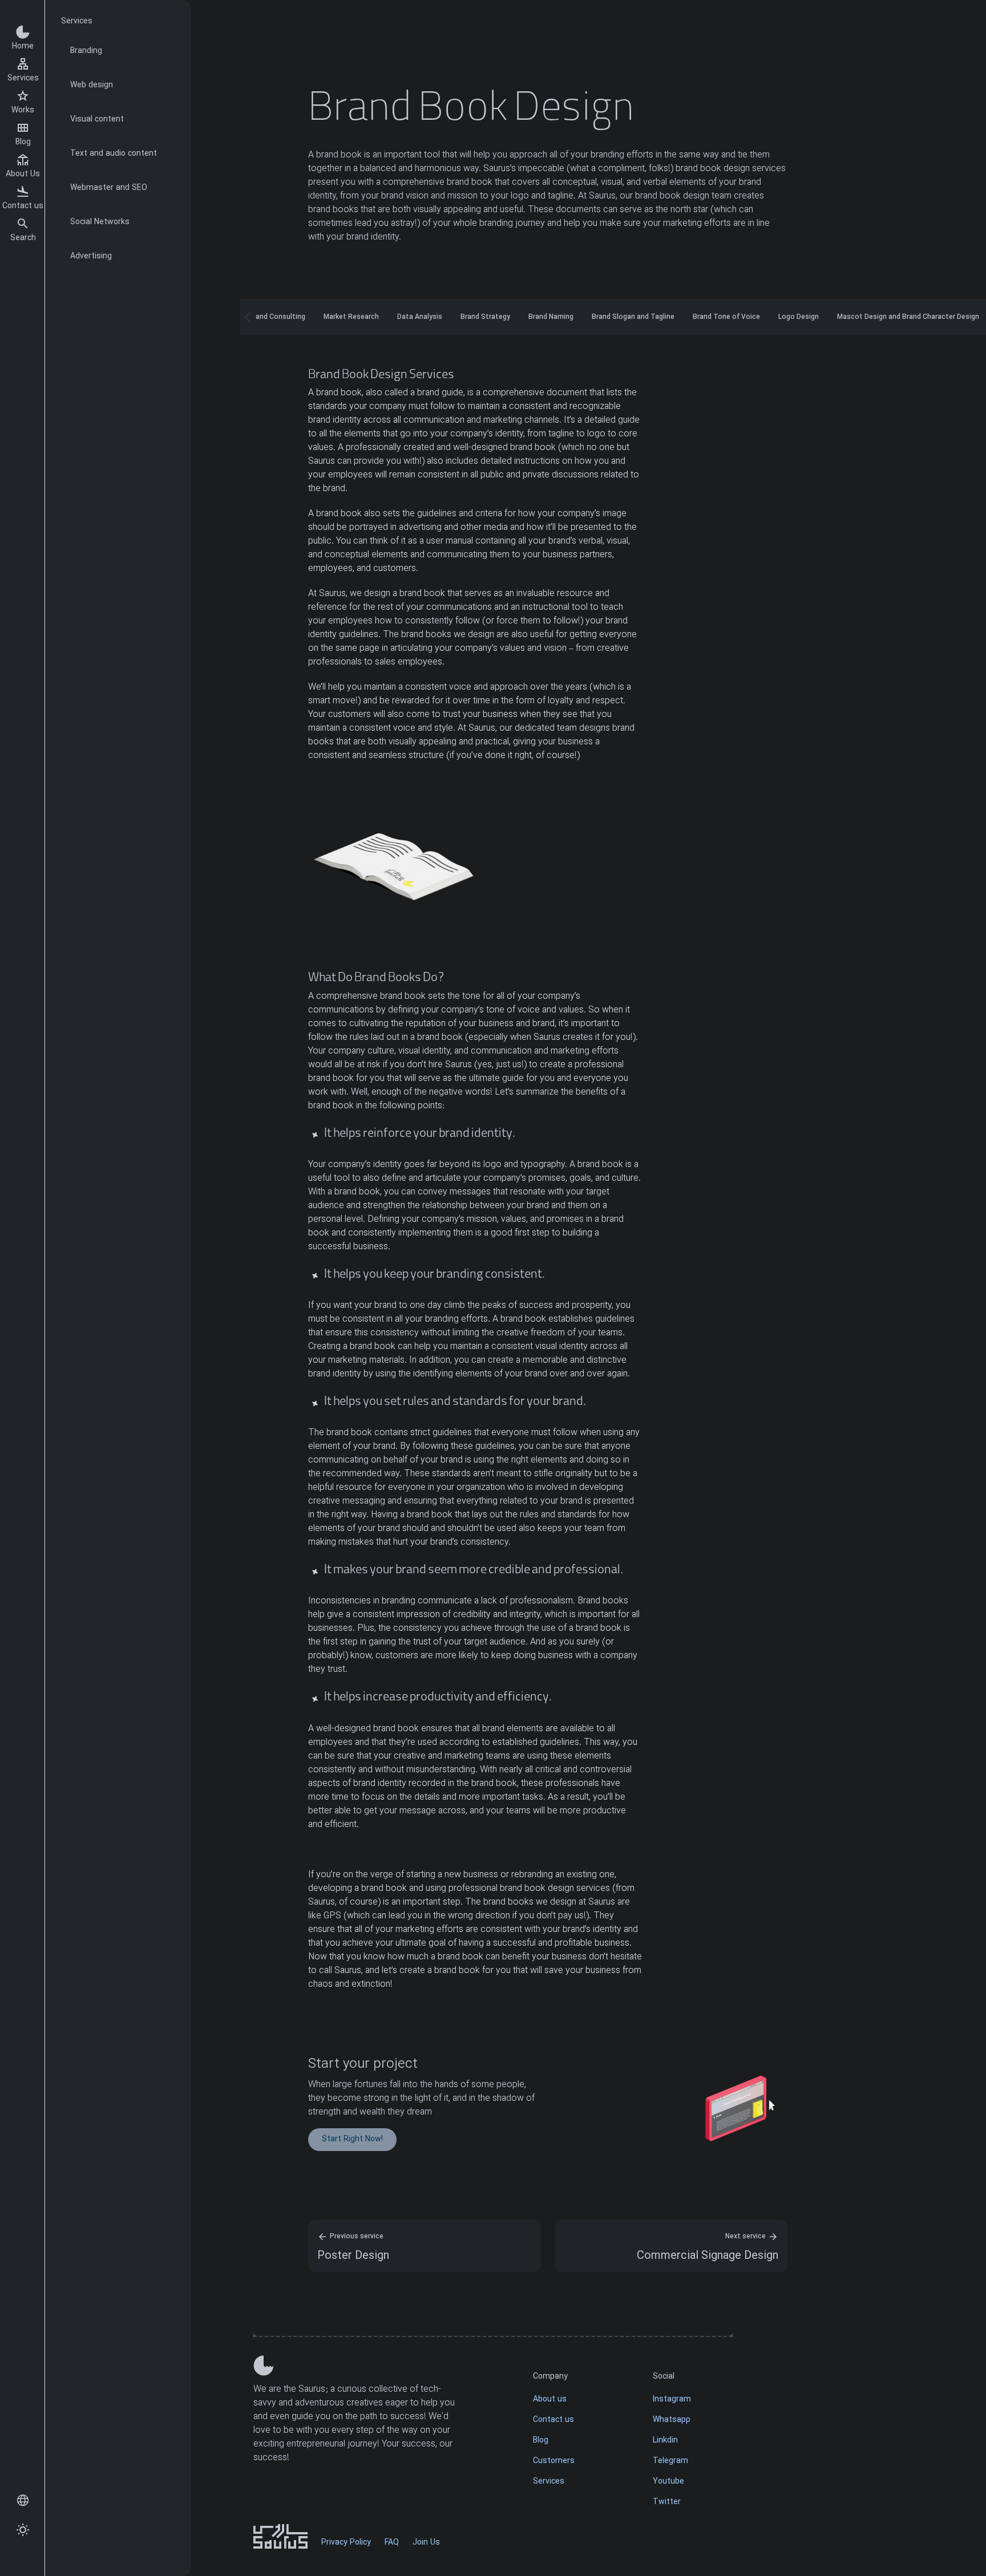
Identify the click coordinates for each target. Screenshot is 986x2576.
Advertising (91, 256)
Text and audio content (114, 154)
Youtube (668, 2482)
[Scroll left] (248, 317)
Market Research (351, 317)
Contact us (23, 206)
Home (23, 46)
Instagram (672, 2399)
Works (23, 110)
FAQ (392, 2543)
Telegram (670, 2461)
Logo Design (799, 317)
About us (550, 2399)
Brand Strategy (485, 317)
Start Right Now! (352, 2139)
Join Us (426, 2543)
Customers (554, 2461)
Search (23, 238)
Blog (23, 142)
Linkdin (665, 2441)
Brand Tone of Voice (726, 317)
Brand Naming (551, 317)
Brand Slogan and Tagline (633, 317)
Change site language (23, 2501)
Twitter (667, 2502)
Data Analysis (420, 317)
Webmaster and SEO (109, 188)
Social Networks (100, 222)
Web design (92, 85)
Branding (86, 51)
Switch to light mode (23, 2530)
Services (23, 78)
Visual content (97, 120)
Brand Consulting (277, 317)
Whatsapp (672, 2420)
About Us (23, 174)
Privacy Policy (346, 2543)
